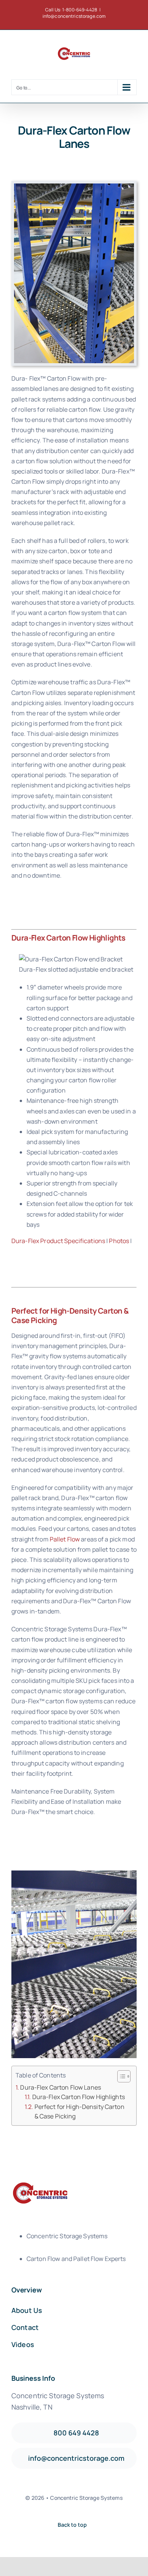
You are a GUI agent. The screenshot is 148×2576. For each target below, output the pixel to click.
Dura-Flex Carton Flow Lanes (60, 2087)
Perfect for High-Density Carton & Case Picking (80, 2112)
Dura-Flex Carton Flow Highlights (79, 2097)
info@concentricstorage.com (74, 16)
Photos (119, 1241)
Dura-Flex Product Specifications (58, 1241)
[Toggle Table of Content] (120, 2076)
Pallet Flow (65, 1539)
